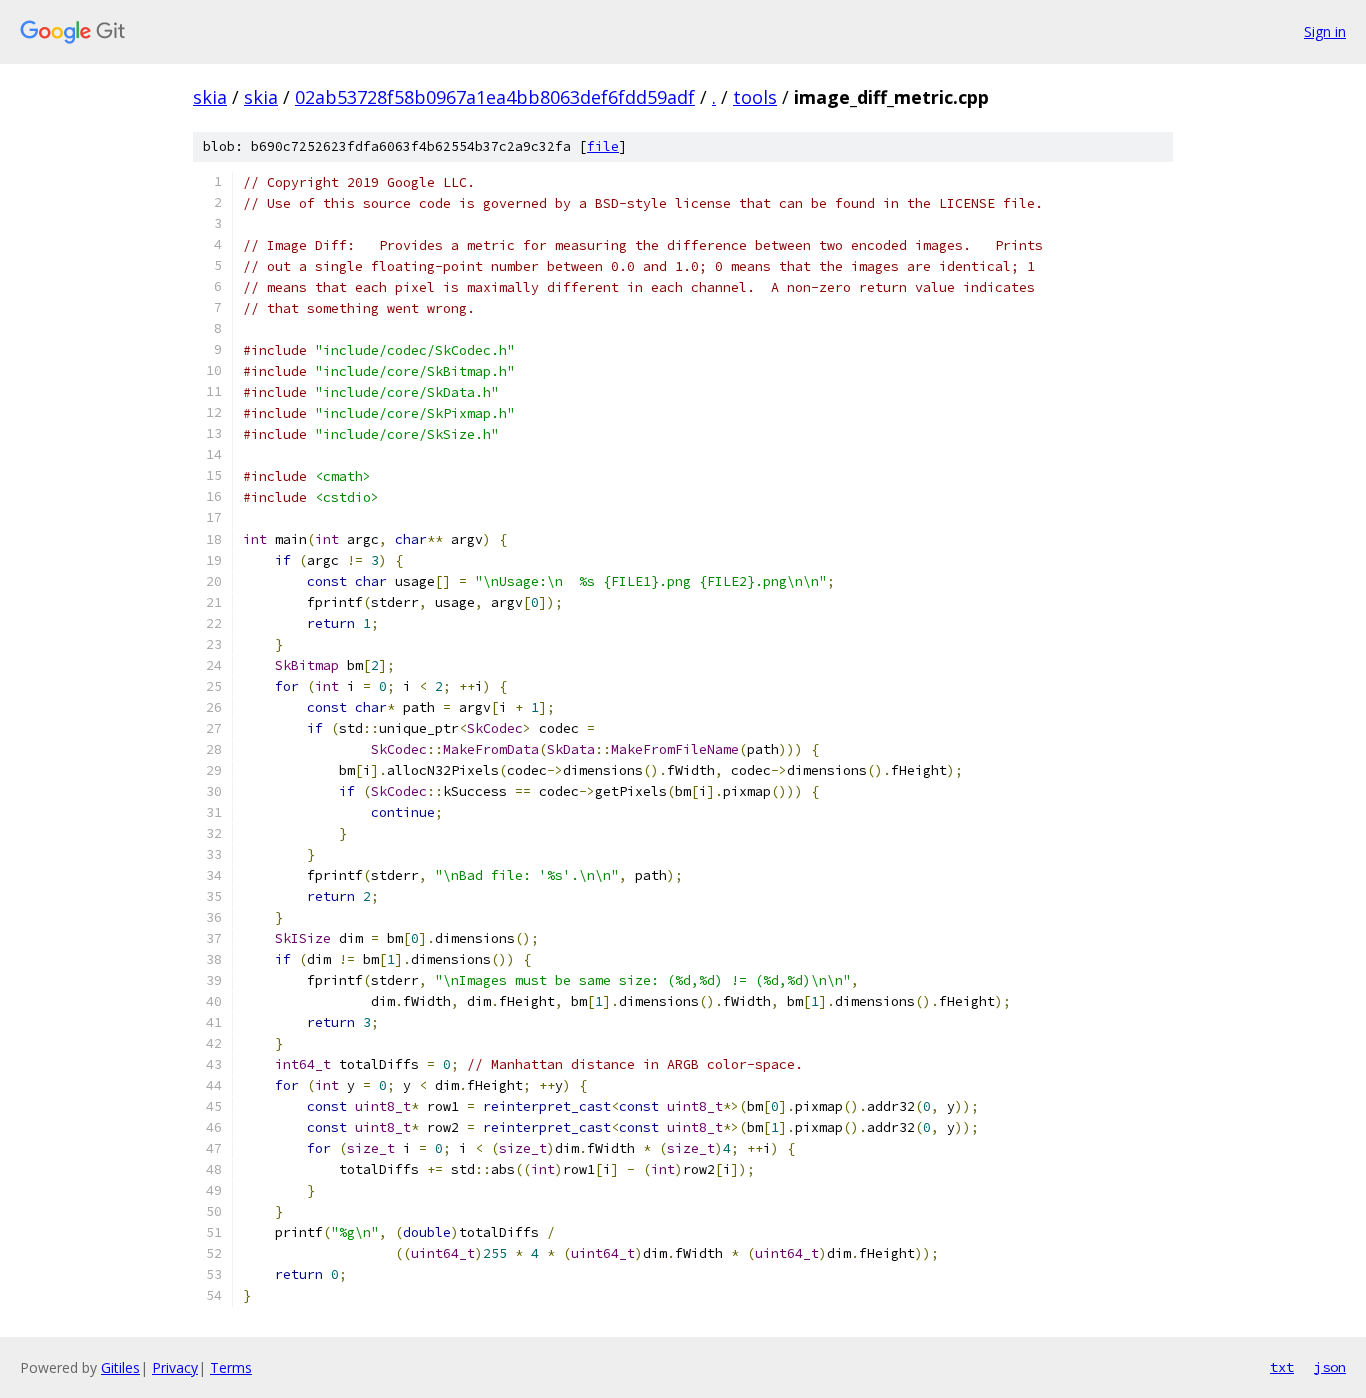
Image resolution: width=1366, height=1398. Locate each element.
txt (1282, 1367)
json (1330, 1367)
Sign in (1325, 31)
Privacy (175, 1367)
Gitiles (120, 1367)
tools (755, 97)
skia (210, 97)
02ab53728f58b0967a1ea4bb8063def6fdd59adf (495, 97)
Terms (231, 1367)
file (603, 146)
